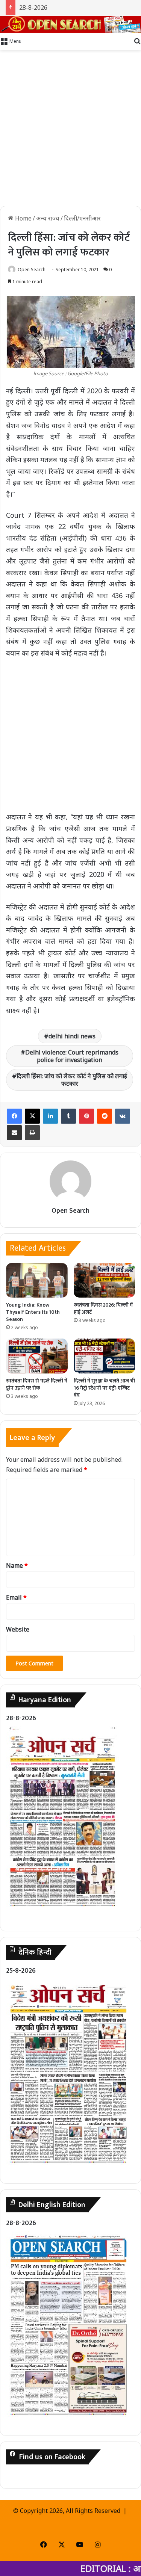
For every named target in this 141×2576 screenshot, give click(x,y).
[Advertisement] (70, 128)
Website (18, 1629)
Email (16, 1597)
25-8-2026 (21, 1971)
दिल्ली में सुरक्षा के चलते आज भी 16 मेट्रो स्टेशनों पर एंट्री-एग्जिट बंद (104, 1388)
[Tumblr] (68, 1116)
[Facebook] (14, 1116)
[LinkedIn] (50, 1116)
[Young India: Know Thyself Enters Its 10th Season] (37, 1280)
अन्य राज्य (48, 218)
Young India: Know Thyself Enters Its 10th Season (33, 1312)
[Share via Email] (14, 1133)
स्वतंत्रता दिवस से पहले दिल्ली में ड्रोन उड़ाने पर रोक (37, 1384)
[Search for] (137, 41)
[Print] (32, 1133)
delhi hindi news (72, 1036)
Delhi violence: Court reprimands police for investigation (72, 1056)
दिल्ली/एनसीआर (82, 218)
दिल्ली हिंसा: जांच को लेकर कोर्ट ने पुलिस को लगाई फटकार (72, 1080)
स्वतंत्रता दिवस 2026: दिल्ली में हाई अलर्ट (103, 1308)
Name (17, 1565)
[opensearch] (70, 24)
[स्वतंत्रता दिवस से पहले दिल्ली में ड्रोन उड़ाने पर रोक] (37, 1356)
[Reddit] (105, 1116)
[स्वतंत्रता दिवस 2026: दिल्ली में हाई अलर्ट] (105, 1280)
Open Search (32, 270)
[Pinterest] (86, 1116)
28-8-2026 (33, 8)
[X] (32, 1116)
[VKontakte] (123, 1116)
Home (23, 218)
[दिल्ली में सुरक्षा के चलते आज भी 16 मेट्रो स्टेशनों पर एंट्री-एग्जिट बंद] (105, 1356)
